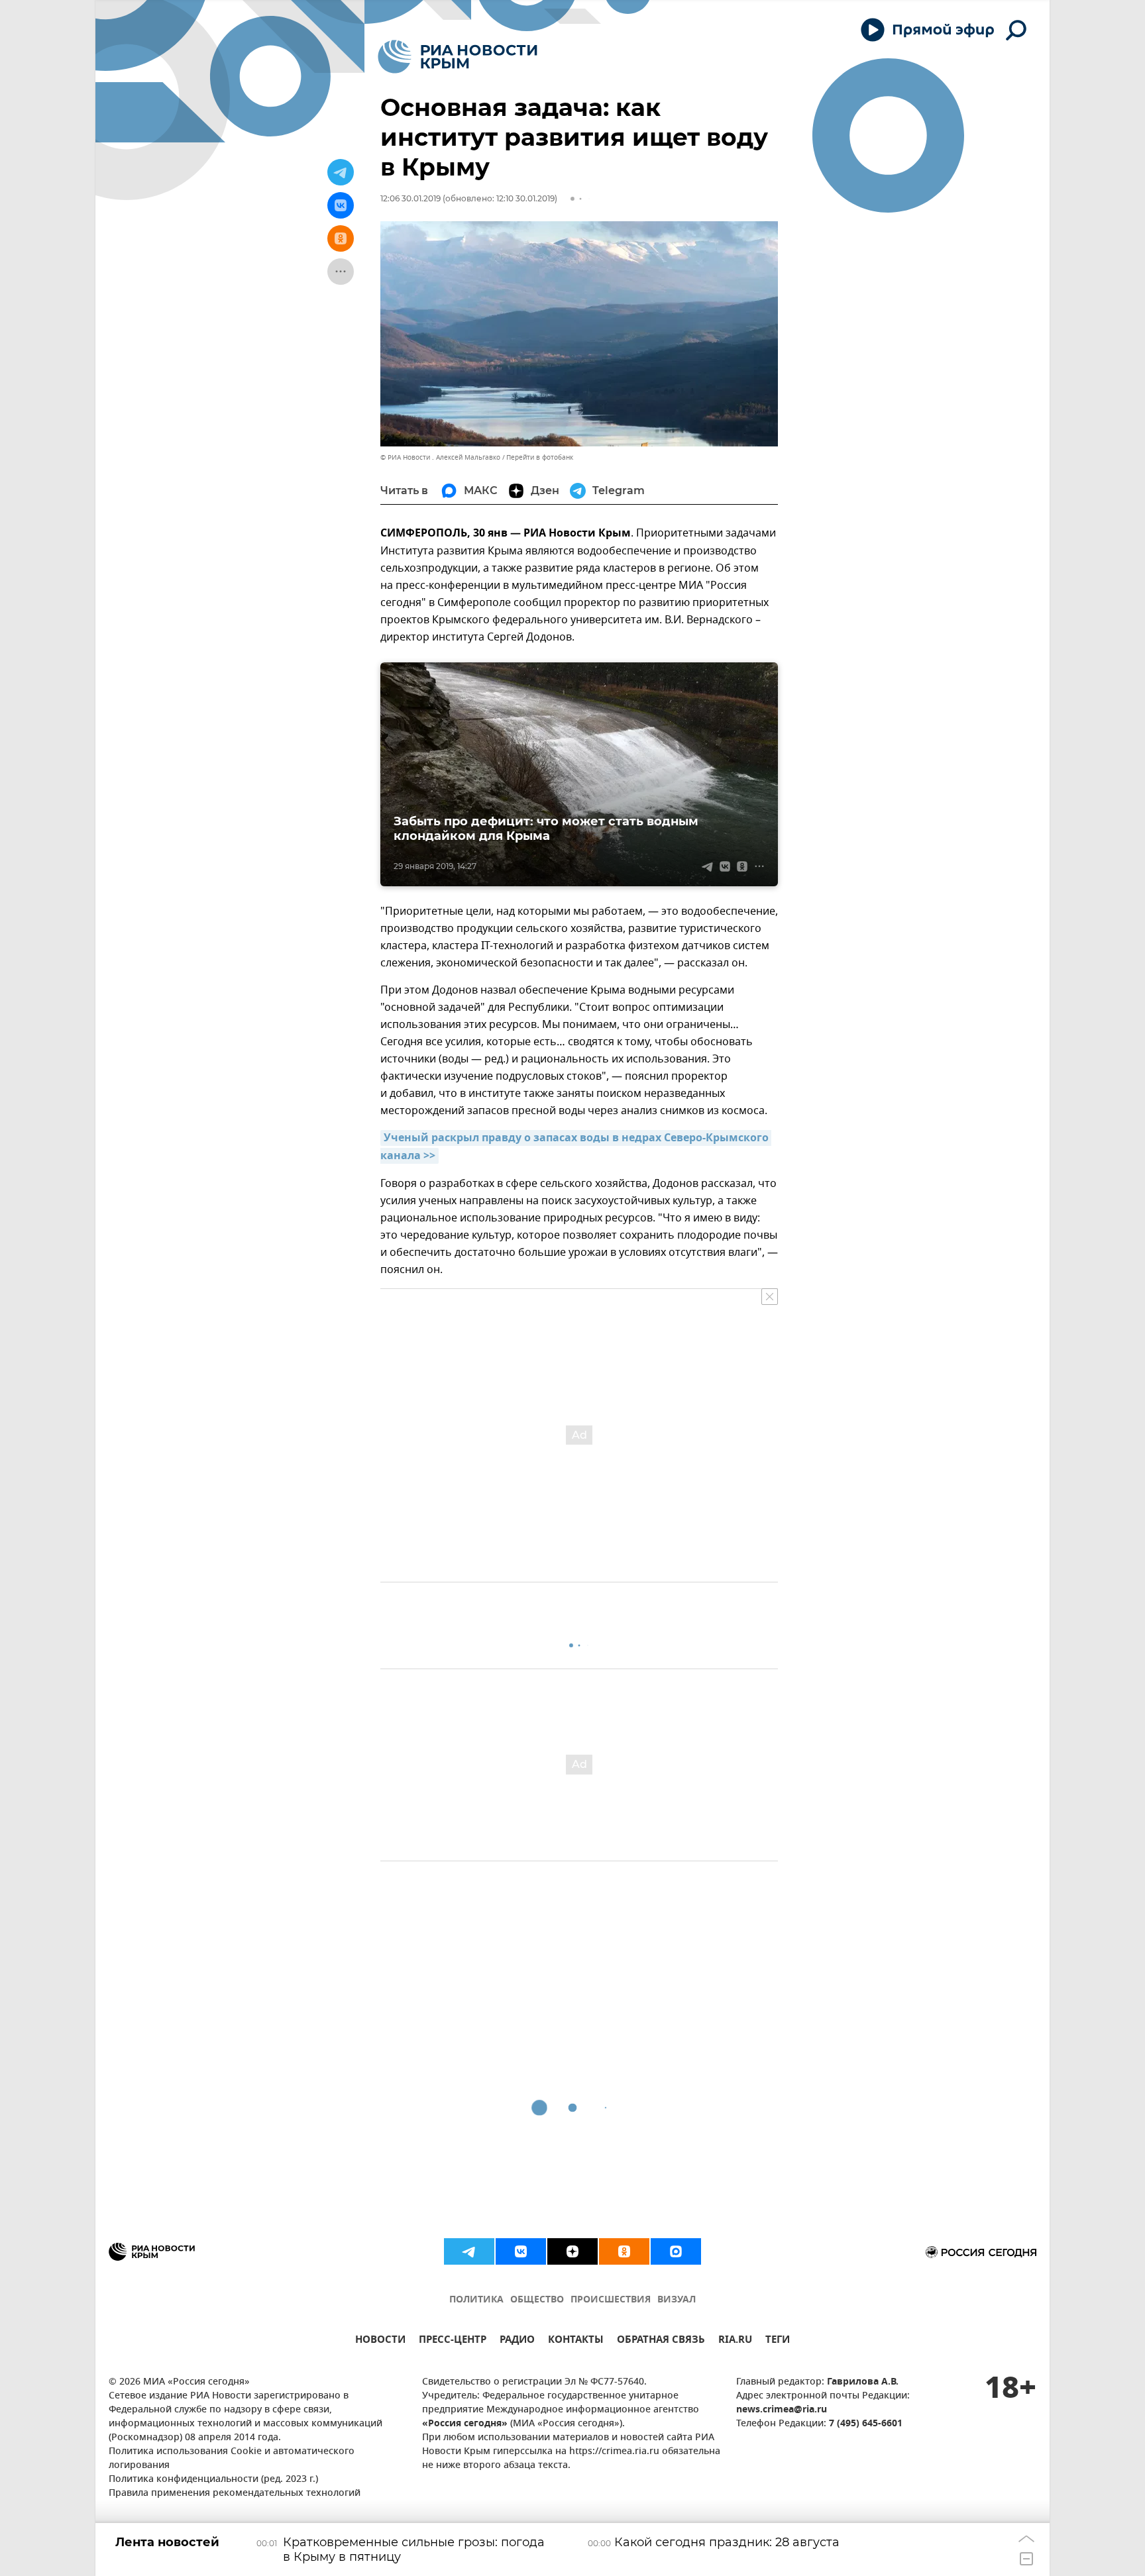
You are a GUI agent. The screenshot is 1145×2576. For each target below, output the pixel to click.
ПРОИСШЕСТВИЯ (611, 2300)
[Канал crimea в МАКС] (676, 2251)
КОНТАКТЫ (576, 2341)
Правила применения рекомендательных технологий (235, 2494)
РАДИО (517, 2341)
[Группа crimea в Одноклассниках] (624, 2251)
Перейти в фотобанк (540, 457)
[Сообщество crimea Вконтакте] (521, 2251)
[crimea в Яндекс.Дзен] (572, 2251)
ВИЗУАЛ (677, 2300)
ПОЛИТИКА (476, 2300)
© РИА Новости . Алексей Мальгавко (440, 457)
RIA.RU (735, 2341)
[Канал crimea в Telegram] (469, 2251)
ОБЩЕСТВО (537, 2300)
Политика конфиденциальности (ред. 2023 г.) (213, 2480)
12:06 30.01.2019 (410, 198)
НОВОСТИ (380, 2341)
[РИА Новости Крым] (458, 57)
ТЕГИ (778, 2341)
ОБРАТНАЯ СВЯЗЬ (661, 2341)
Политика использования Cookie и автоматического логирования (232, 2459)
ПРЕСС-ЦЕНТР (453, 2341)
